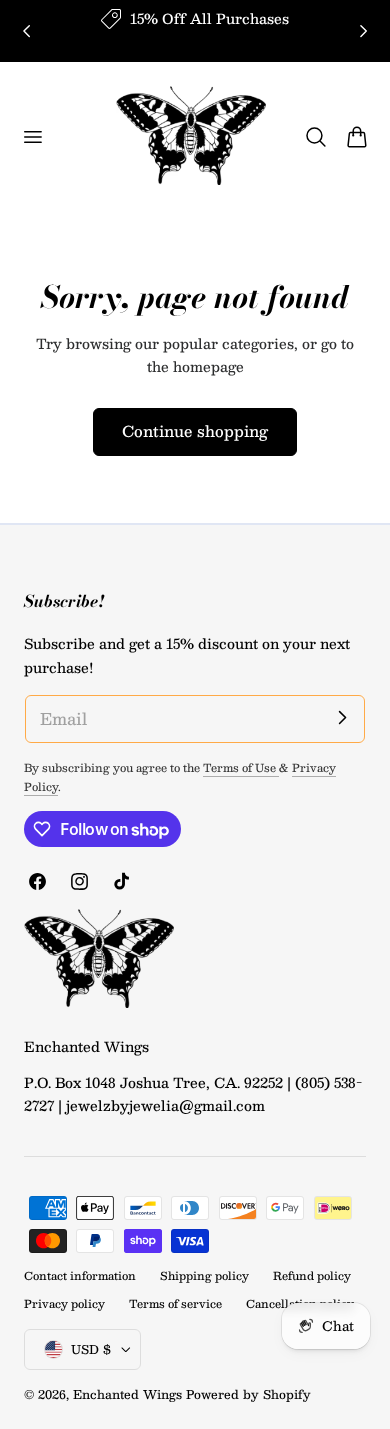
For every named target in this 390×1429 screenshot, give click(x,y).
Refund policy (312, 1275)
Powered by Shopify (248, 1394)
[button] (32, 137)
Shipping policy (204, 1275)
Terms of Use (241, 767)
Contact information (80, 1275)
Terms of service (175, 1303)
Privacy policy (64, 1303)
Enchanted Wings (127, 1394)
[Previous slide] (26, 30)
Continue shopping (195, 430)
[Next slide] (363, 30)
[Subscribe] (342, 718)
